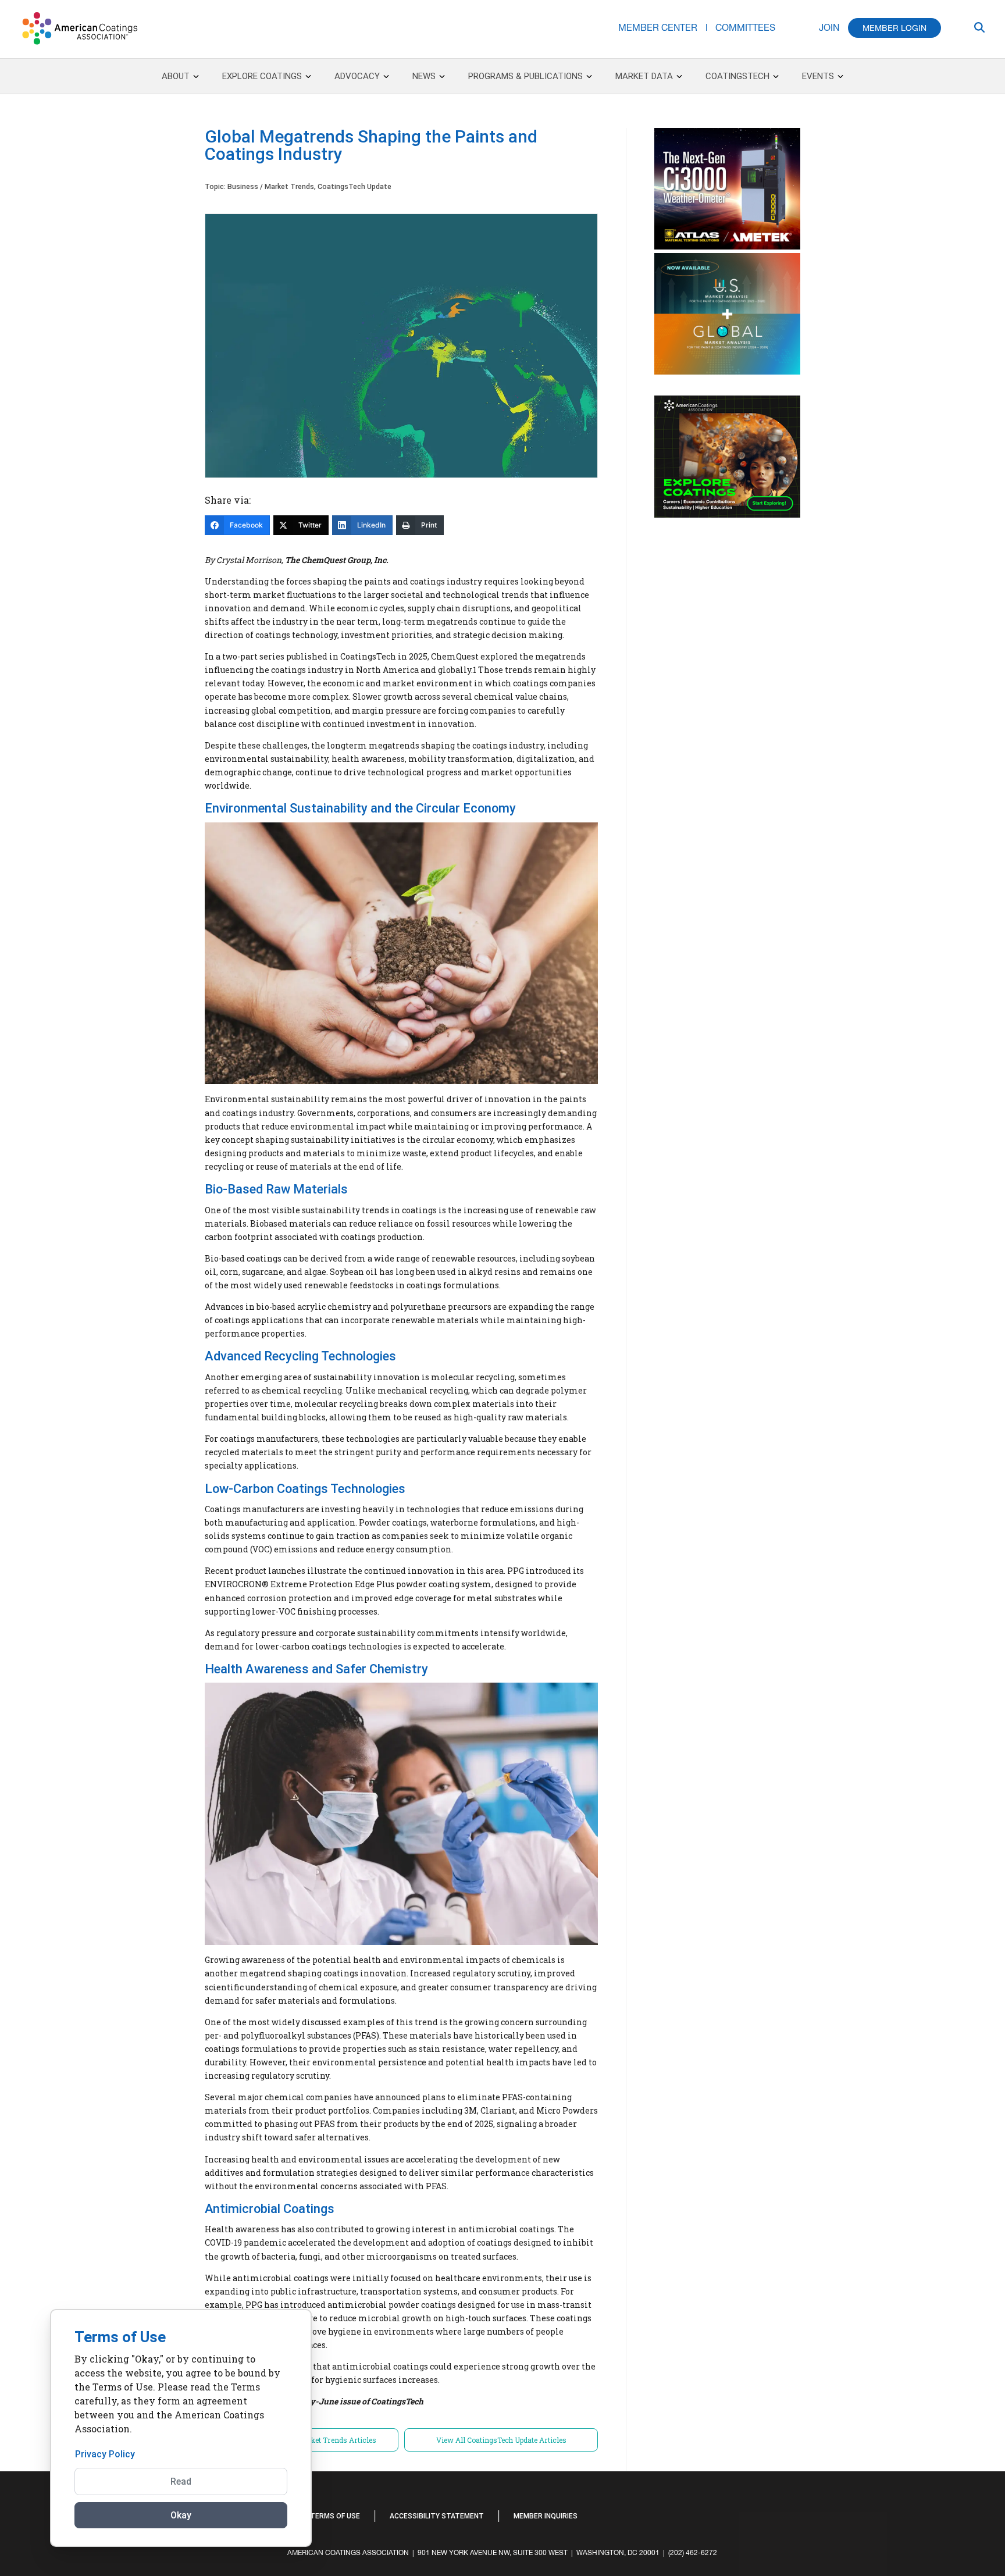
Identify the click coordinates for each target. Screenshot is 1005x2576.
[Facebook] (892, 2509)
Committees (745, 27)
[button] (921, 2515)
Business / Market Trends (271, 187)
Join (829, 27)
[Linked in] (897, 2509)
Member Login (894, 28)
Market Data (644, 76)
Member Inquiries (546, 2516)
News (424, 76)
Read (181, 2481)
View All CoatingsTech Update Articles (501, 2440)
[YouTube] (909, 2509)
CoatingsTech (737, 76)
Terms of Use (335, 2516)
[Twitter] (903, 2509)
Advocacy (357, 76)
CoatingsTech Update (354, 187)
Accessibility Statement (437, 2516)
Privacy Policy (105, 2454)
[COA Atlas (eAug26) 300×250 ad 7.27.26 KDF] (727, 247)
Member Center (658, 27)
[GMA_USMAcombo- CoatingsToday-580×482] (727, 372)
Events (818, 76)
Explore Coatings (262, 76)
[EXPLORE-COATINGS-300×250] (727, 515)
